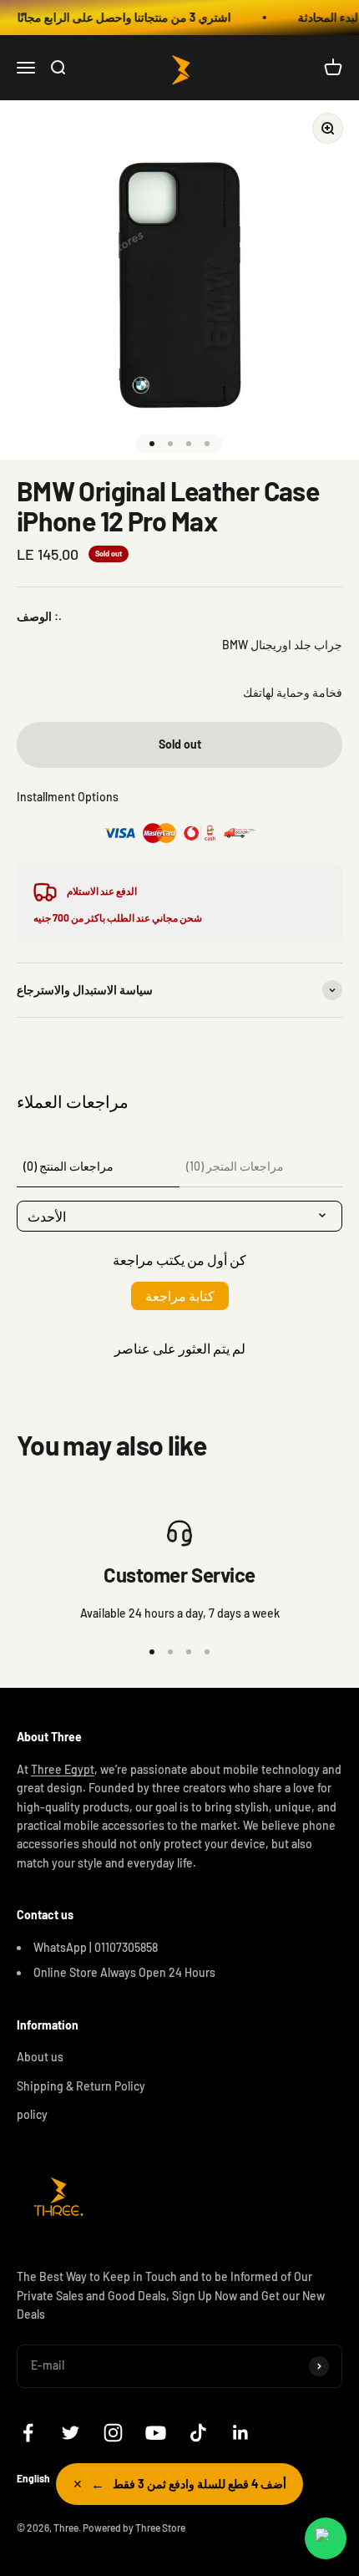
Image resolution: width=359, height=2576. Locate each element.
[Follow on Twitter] (71, 2433)
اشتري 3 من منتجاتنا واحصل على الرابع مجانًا (115, 17)
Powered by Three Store (134, 2528)
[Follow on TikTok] (198, 2433)
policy (32, 2114)
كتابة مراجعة (180, 1296)
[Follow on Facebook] (28, 2433)
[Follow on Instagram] (113, 2433)
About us (40, 2057)
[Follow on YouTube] (156, 2433)
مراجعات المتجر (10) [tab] (235, 1166)
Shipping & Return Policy (81, 2086)
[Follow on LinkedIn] (241, 2433)
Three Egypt (63, 1769)
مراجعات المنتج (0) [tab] (68, 1166)
